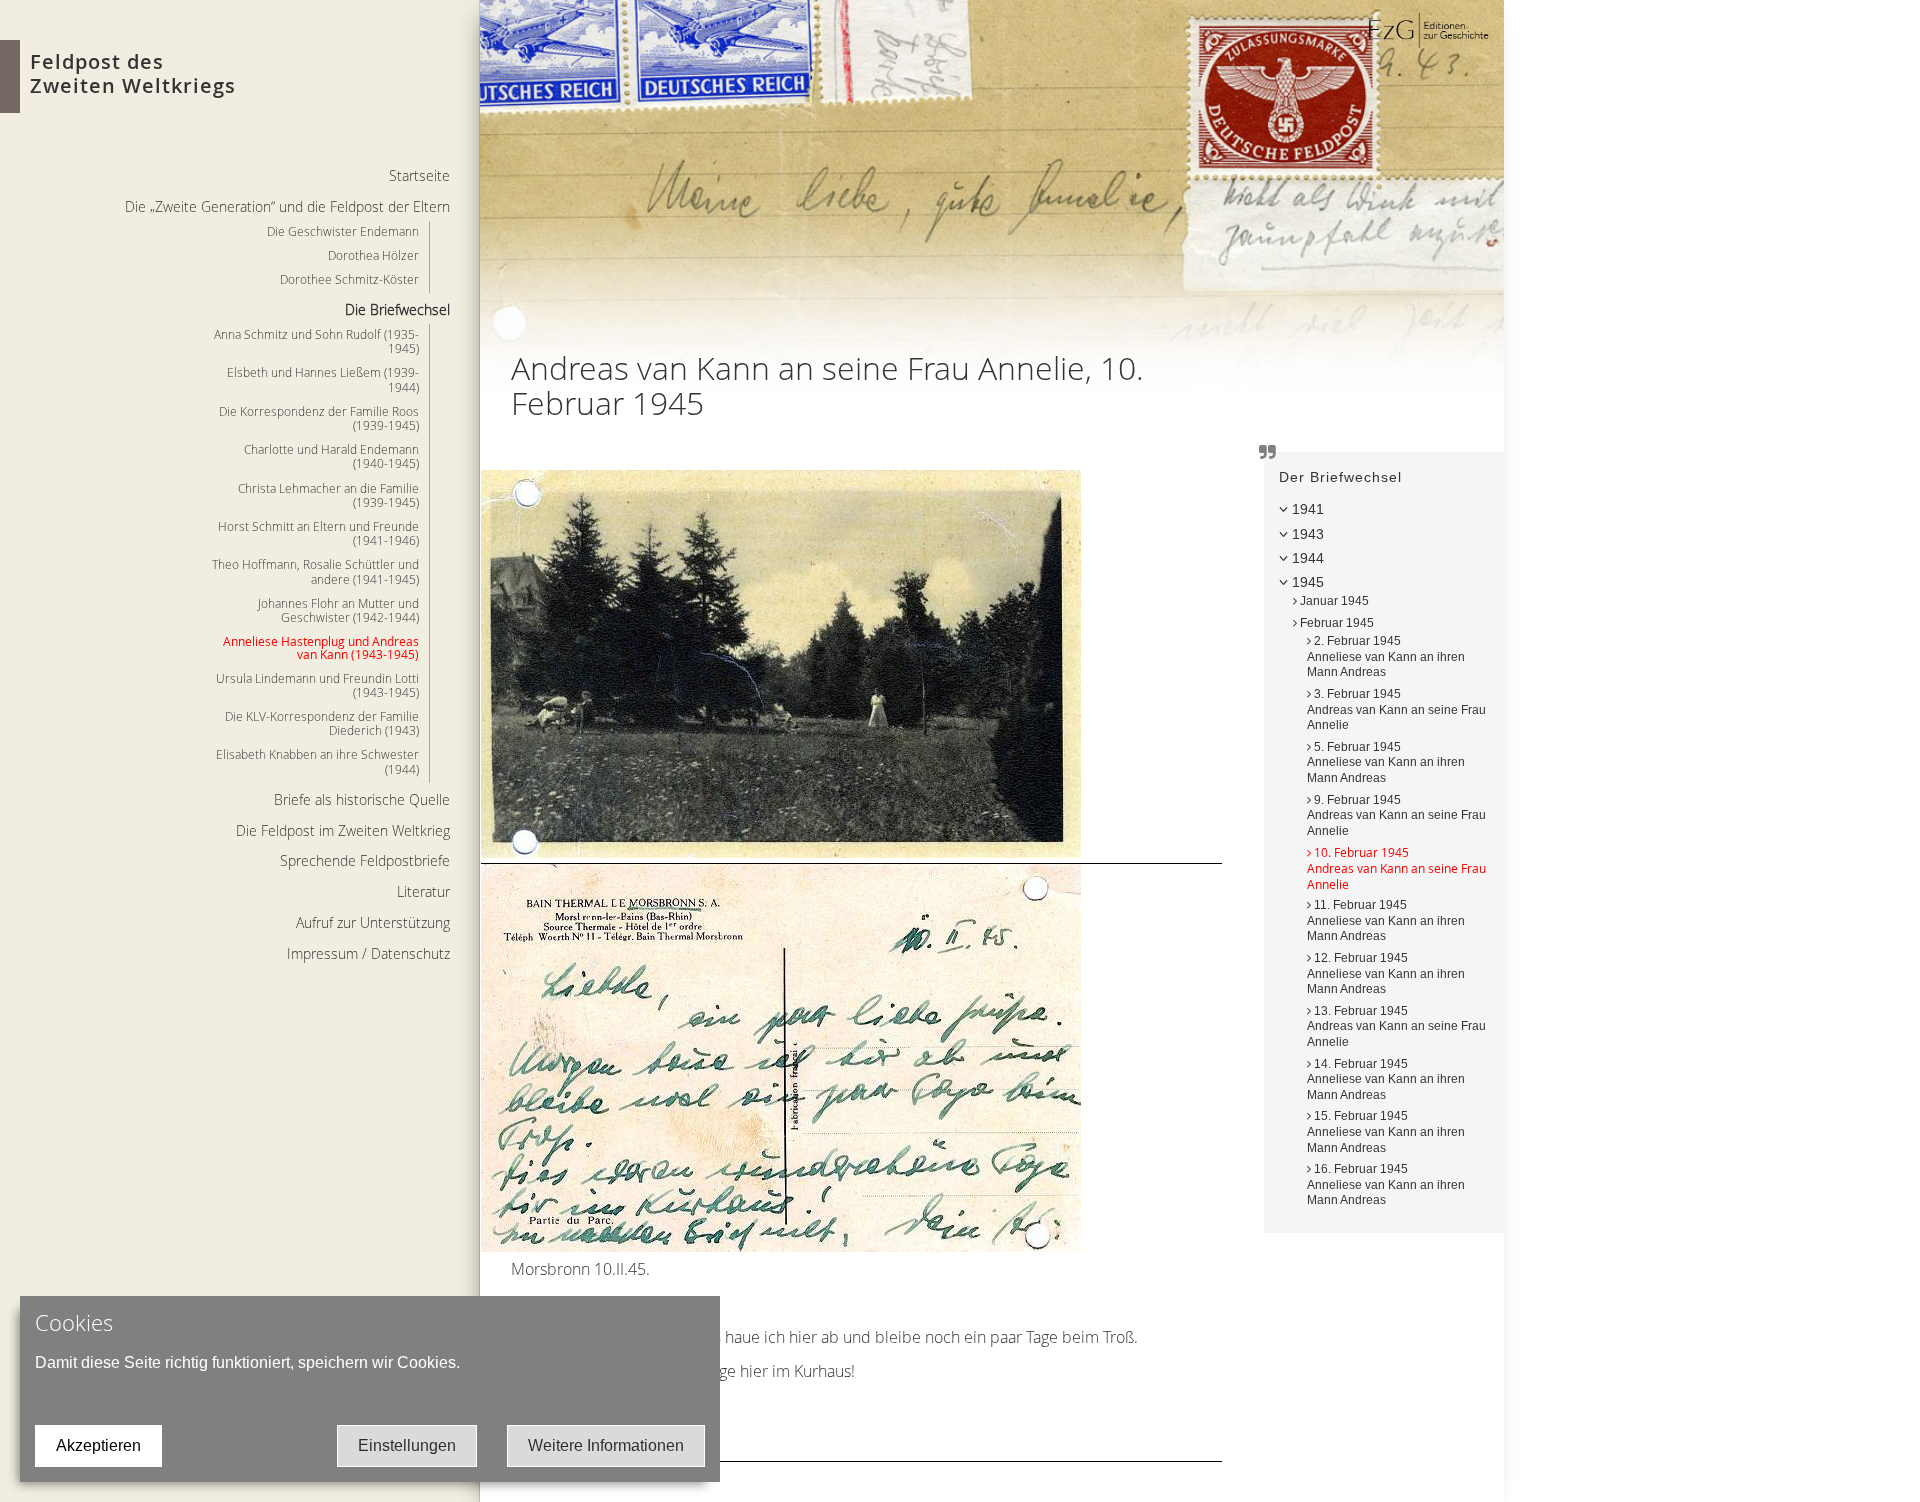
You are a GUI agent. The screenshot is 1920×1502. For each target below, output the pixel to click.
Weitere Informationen (606, 1445)
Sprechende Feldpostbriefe (365, 860)
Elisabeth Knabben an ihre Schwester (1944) (317, 761)
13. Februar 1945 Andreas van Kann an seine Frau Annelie (1396, 1026)
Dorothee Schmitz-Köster (349, 279)
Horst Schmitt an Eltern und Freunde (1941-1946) (318, 533)
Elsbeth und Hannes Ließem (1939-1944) (323, 379)
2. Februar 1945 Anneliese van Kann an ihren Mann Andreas (1386, 656)
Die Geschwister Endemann (343, 231)
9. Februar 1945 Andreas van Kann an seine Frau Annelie (1396, 815)
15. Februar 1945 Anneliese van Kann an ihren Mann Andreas (1386, 1131)
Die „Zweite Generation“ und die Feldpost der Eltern (287, 206)
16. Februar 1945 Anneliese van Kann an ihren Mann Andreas (1386, 1184)
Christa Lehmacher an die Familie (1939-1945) (328, 495)
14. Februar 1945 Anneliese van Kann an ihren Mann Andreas (1386, 1079)
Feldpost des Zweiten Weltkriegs (133, 73)
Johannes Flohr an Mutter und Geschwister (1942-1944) (338, 610)
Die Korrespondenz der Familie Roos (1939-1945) (319, 418)
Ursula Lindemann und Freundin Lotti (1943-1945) (317, 685)
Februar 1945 (1335, 623)
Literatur (423, 891)
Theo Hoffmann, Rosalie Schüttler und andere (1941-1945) (315, 571)
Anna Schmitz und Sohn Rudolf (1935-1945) (316, 341)
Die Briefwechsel (397, 309)
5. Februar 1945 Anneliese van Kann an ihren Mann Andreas (1386, 762)
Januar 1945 (1333, 601)
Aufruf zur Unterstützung (373, 922)
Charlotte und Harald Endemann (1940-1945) (331, 456)
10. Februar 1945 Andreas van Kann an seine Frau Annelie (1396, 867)
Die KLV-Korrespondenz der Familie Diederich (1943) (322, 723)
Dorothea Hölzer (373, 255)
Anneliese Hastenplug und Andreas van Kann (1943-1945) (321, 647)
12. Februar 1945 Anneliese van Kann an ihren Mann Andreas (1386, 973)
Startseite (419, 175)
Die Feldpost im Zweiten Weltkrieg (343, 830)
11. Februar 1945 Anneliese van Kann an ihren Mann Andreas (1386, 920)
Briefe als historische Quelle (362, 799)
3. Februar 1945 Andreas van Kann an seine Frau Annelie (1396, 709)
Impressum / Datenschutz (368, 953)
